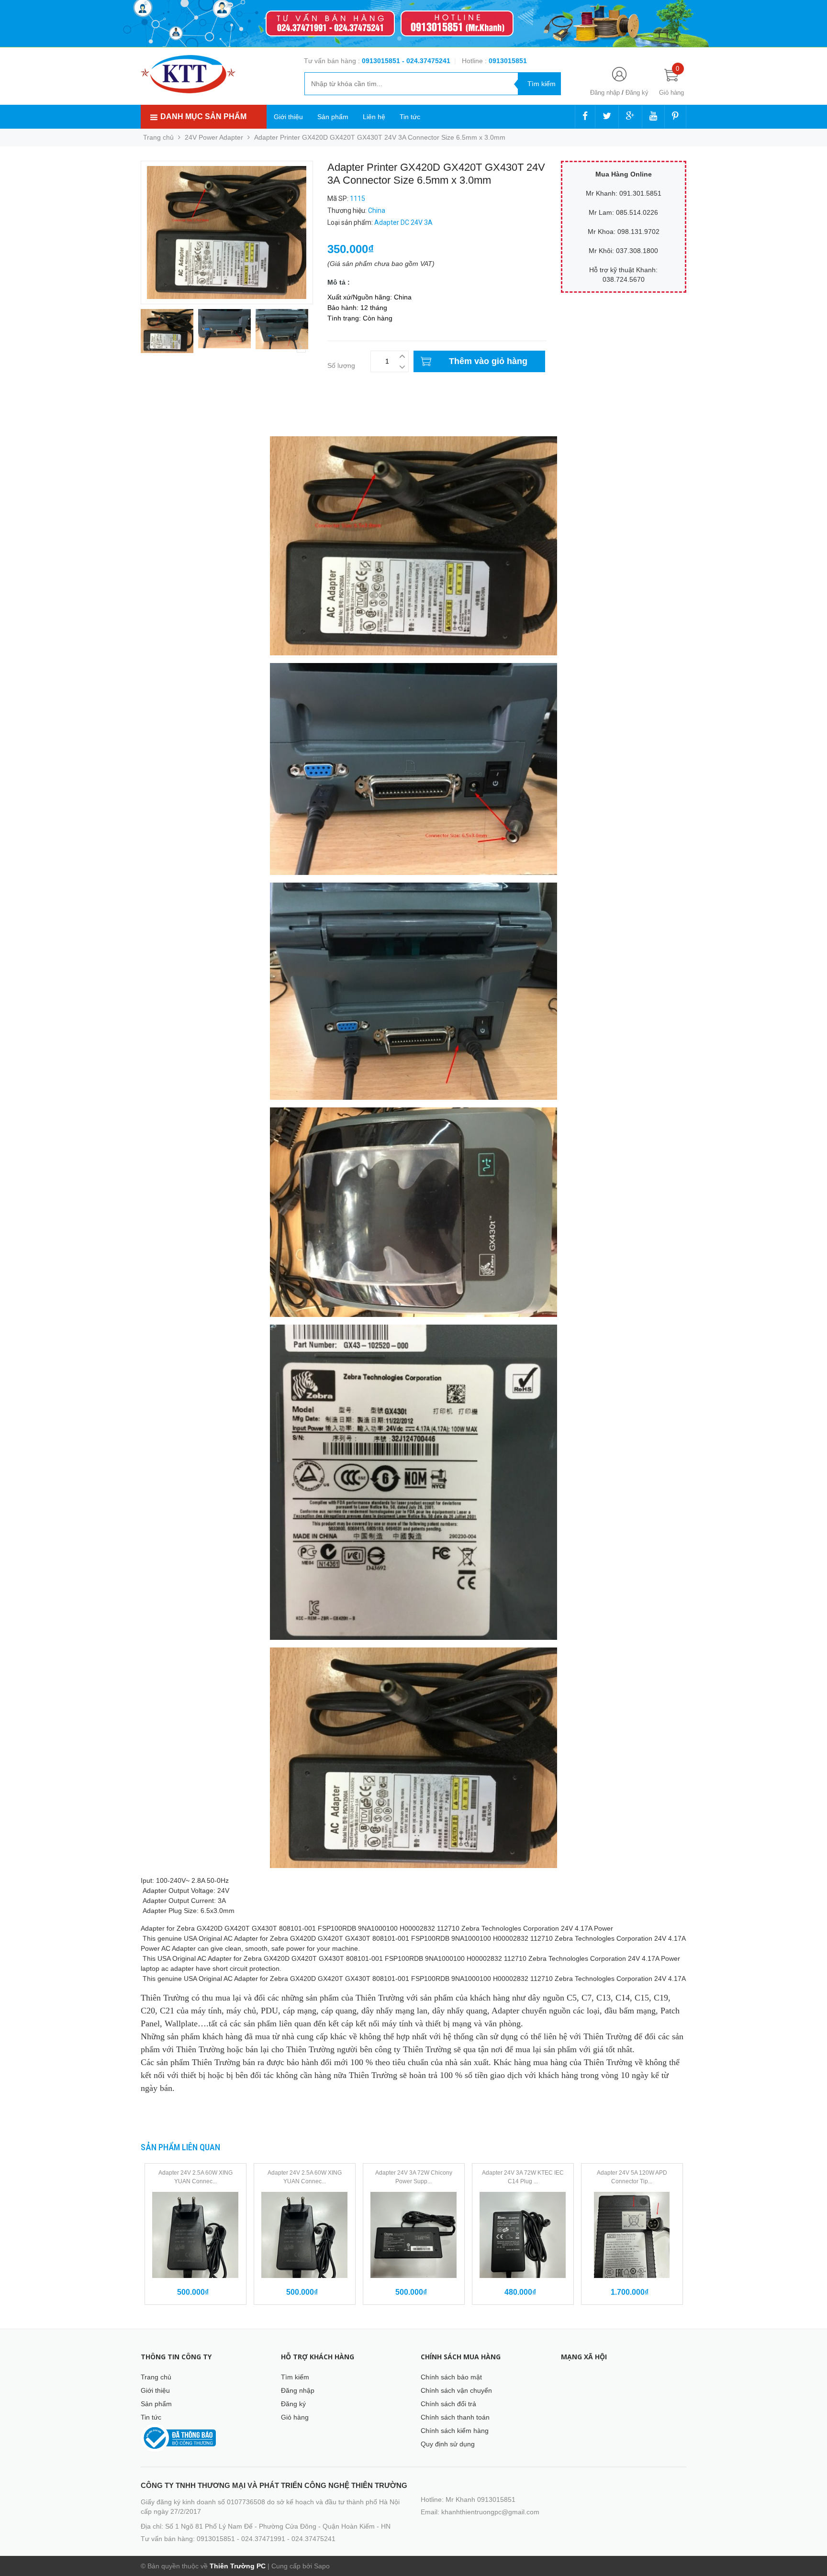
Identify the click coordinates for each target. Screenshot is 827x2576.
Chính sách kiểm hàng (455, 2431)
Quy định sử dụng (448, 2444)
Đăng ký (637, 93)
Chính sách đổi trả (448, 2404)
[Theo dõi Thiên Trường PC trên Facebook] (585, 117)
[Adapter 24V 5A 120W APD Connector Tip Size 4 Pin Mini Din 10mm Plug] (632, 2235)
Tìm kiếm (295, 2377)
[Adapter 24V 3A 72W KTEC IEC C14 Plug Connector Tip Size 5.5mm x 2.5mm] (523, 2235)
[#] (413, 24)
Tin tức (410, 117)
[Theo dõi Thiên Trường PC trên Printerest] (675, 117)
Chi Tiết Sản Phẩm (169, 413)
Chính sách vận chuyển (456, 2390)
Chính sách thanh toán (455, 2417)
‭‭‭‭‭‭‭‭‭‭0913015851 (508, 61)
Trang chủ (156, 2377)
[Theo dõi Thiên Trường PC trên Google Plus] (630, 117)
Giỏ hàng (295, 2417)
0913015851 (382, 61)
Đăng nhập (605, 93)
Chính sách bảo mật (451, 2377)
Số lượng (341, 365)
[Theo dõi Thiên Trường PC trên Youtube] (653, 117)
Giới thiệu (288, 117)
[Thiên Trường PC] (188, 74)
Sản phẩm (333, 117)
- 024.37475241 (426, 61)
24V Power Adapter (214, 137)
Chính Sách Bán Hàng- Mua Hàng (192, 423)
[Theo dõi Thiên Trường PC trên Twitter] (607, 117)
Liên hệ (374, 117)
